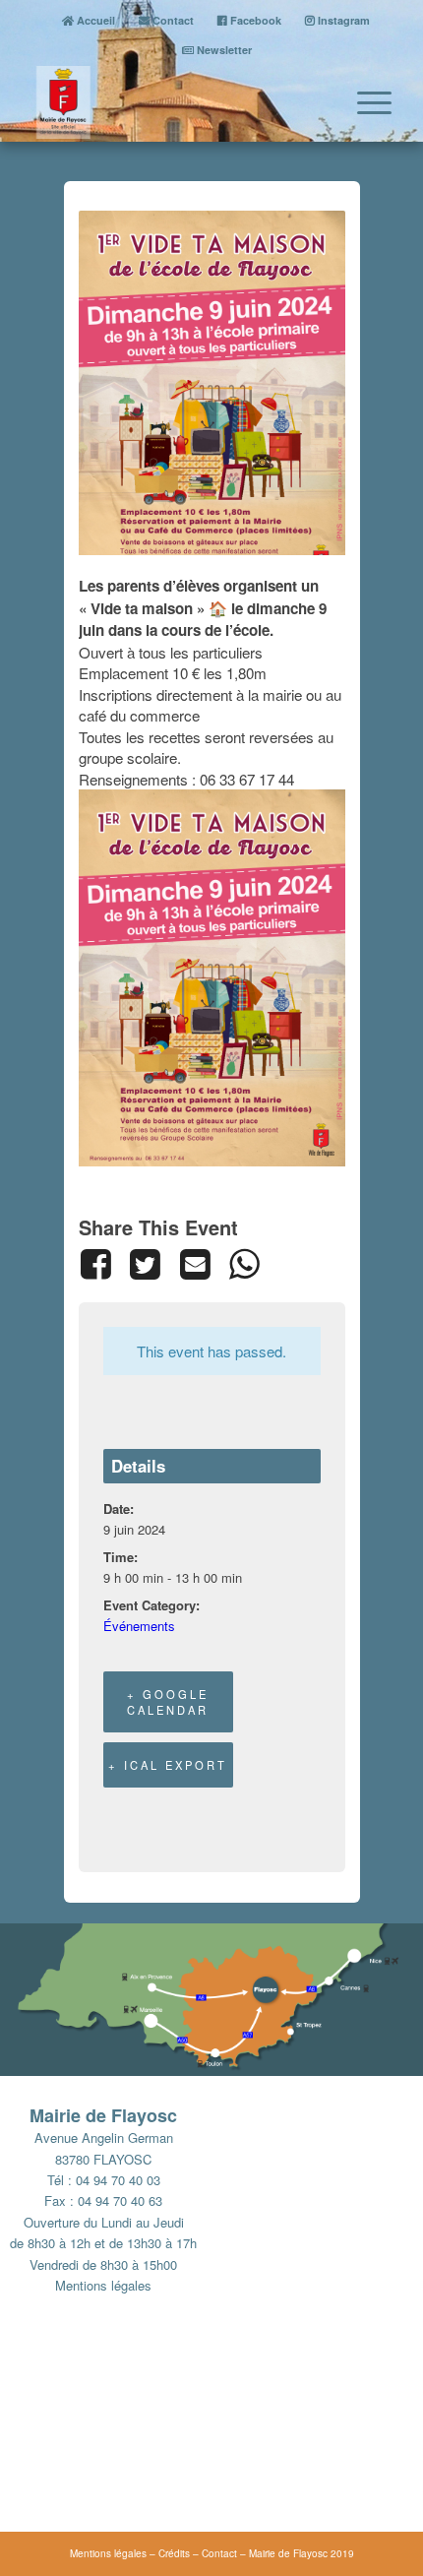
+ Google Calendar (168, 1702)
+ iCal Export (168, 1765)
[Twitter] (146, 1264)
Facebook (254, 20)
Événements (139, 1626)
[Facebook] (100, 1264)
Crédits (174, 2553)
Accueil (94, 20)
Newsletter (223, 50)
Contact (172, 20)
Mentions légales (103, 2285)
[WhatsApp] (244, 1264)
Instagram (342, 20)
